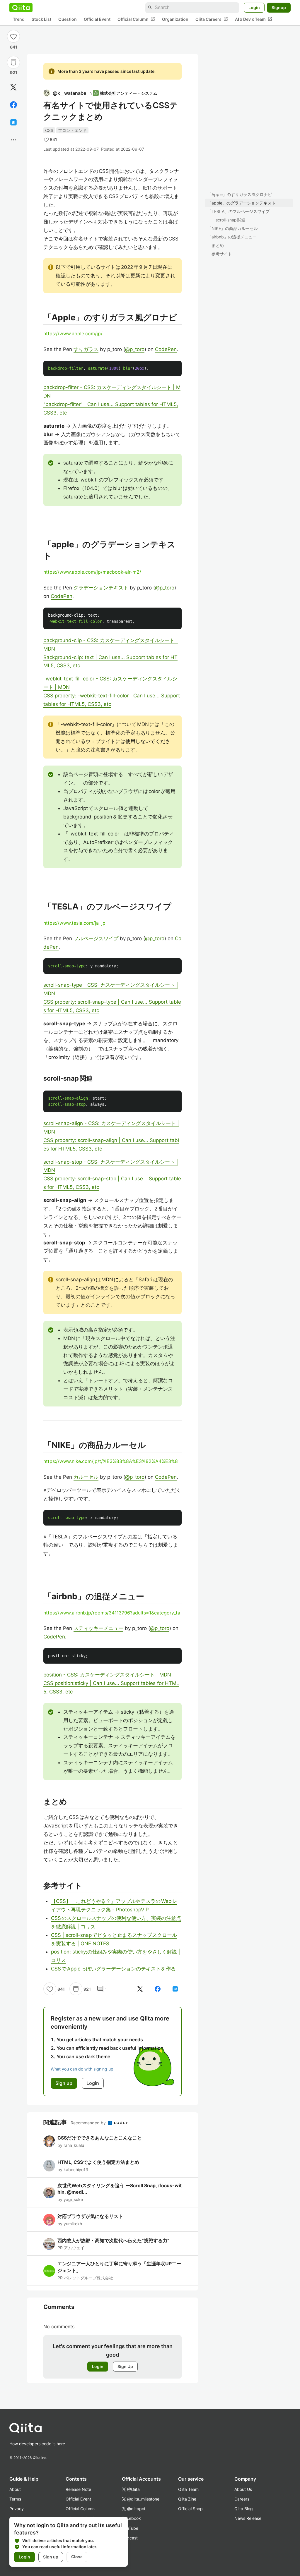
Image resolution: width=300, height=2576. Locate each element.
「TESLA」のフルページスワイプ (238, 211)
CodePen (166, 349)
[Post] (13, 87)
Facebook (131, 2518)
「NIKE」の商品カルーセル (233, 228)
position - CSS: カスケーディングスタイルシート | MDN (107, 1675)
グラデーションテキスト (101, 588)
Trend (19, 19)
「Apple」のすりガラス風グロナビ (240, 194)
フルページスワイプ (96, 938)
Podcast (130, 2538)
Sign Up (125, 2366)
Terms (15, 2499)
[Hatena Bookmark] (13, 122)
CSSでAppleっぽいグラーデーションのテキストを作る (113, 1969)
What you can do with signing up (82, 2069)
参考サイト (222, 254)
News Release (248, 2518)
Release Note (78, 2489)
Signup (279, 7)
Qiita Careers (212, 19)
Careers (242, 2499)
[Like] (13, 36)
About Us (243, 2489)
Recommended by (89, 2123)
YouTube (130, 2528)
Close (77, 2557)
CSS (49, 130)
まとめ (218, 245)
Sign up (51, 2557)
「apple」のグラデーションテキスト (242, 203)
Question (68, 19)
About (15, 2489)
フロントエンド (72, 130)
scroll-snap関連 (231, 220)
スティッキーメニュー (98, 1628)
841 (14, 47)
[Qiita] (21, 8)
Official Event (97, 19)
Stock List (41, 19)
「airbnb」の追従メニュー (232, 237)
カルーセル (86, 1477)
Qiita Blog (244, 2509)
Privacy (17, 2509)
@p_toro (135, 349)
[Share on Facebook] (13, 105)
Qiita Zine (187, 2499)
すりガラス (86, 349)
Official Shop (190, 2509)
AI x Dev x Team (254, 19)
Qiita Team (188, 2489)
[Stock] (13, 62)
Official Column (136, 19)
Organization (175, 19)
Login (254, 7)
